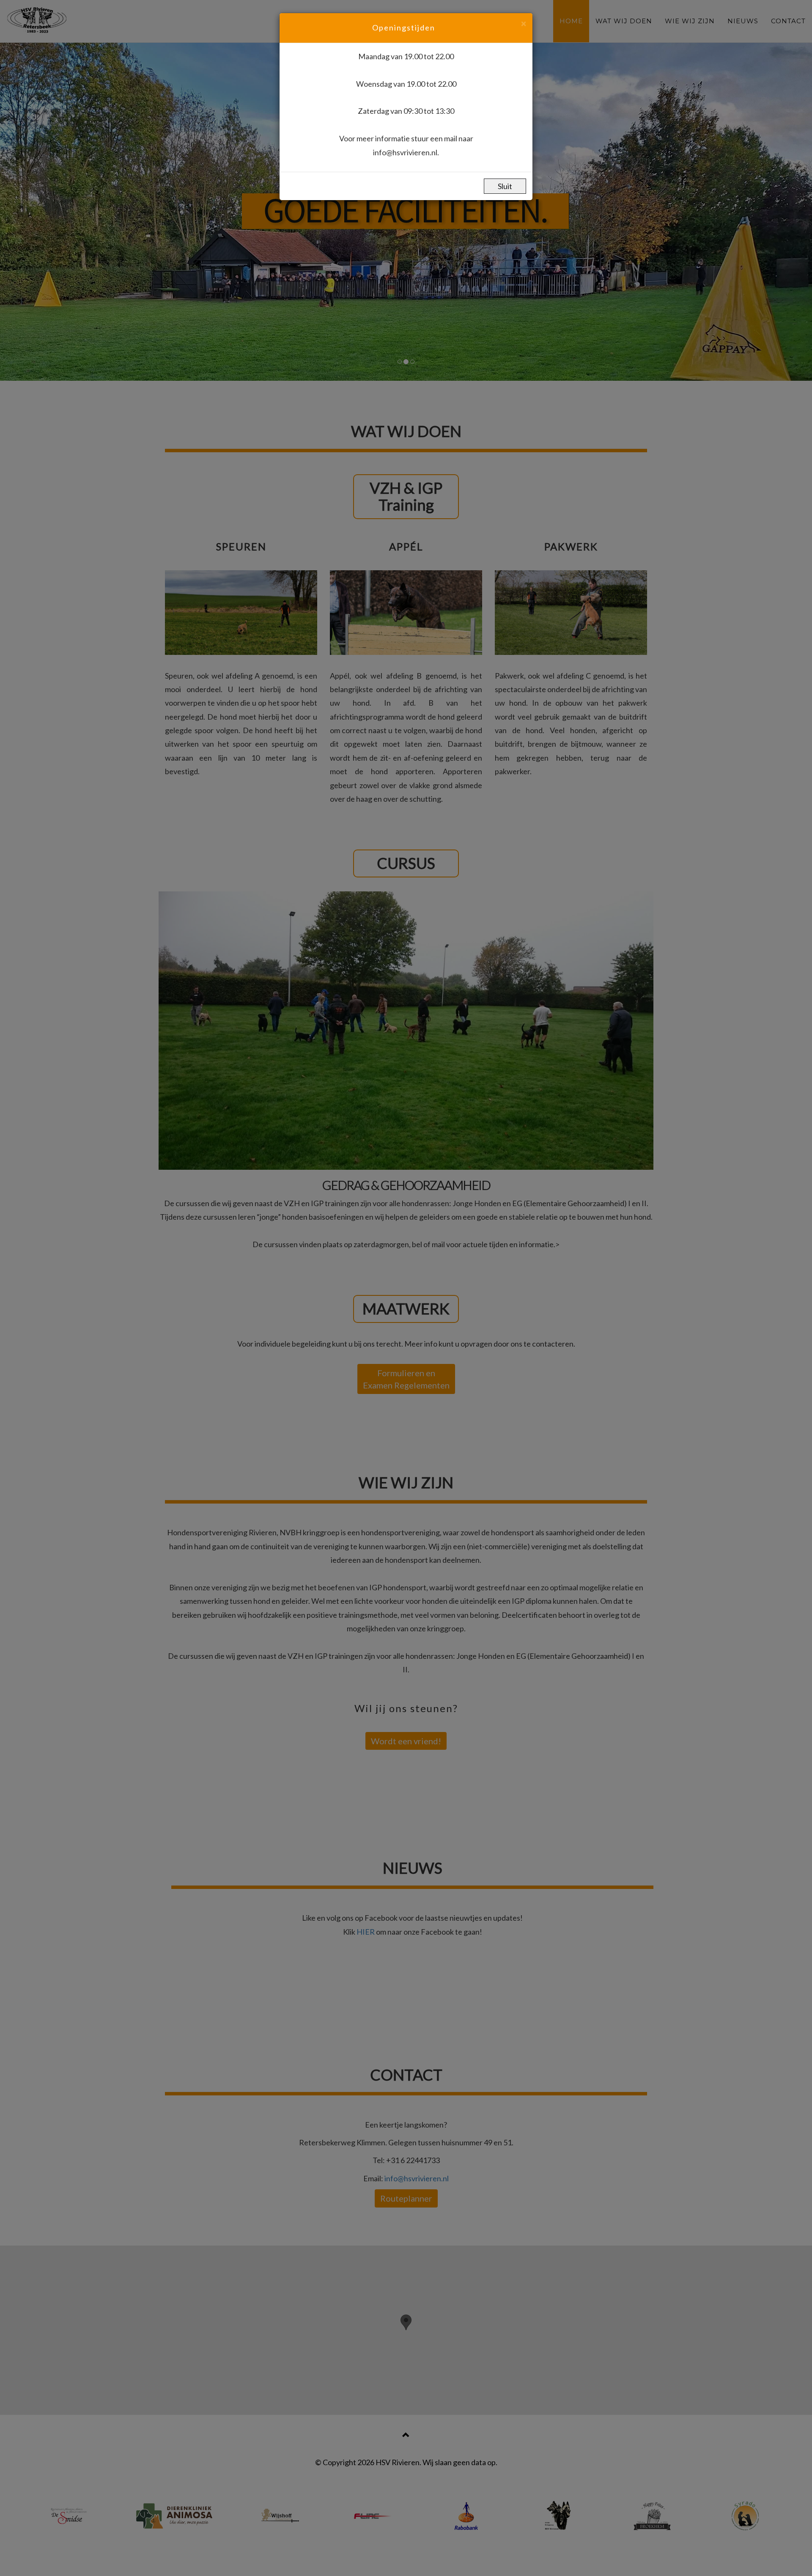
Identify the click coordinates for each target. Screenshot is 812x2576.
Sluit (505, 186)
